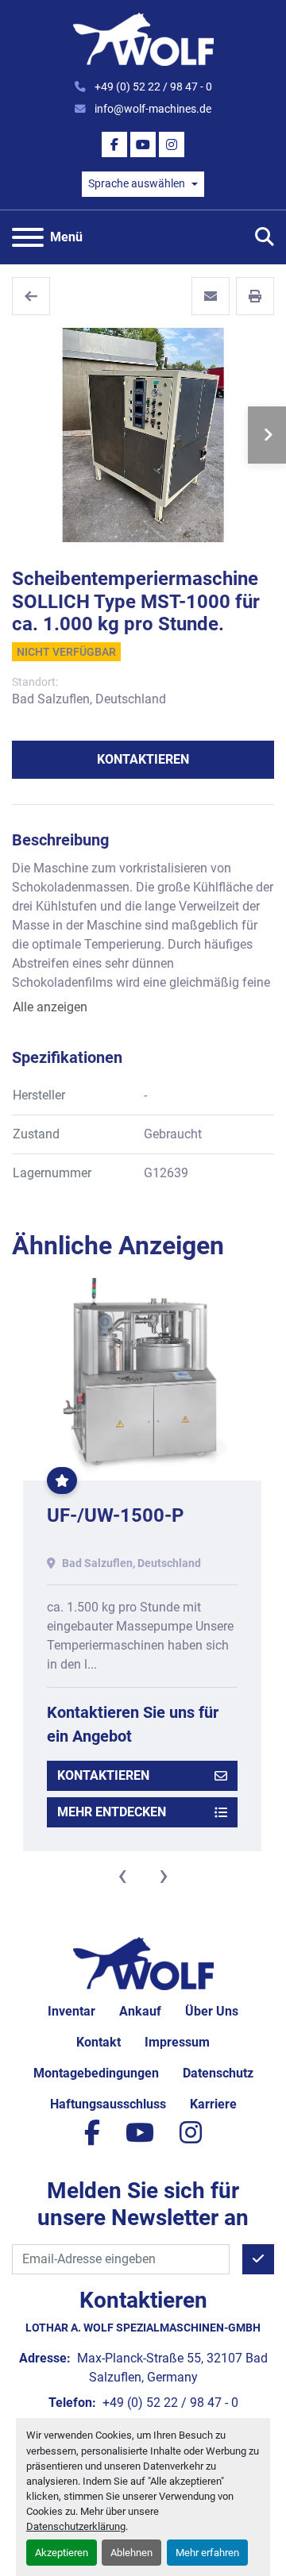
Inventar (71, 2011)
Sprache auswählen (137, 183)
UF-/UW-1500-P (115, 1515)
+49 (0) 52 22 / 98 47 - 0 (152, 87)
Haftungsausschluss (108, 2104)
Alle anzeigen (50, 1007)
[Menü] (28, 237)
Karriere (213, 2104)
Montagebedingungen (96, 2073)
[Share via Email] (211, 296)
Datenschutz (218, 2073)
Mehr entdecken (112, 1812)
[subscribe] (258, 2259)
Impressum (177, 2042)
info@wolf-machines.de (152, 109)
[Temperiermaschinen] (31, 296)
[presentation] (122, 1875)
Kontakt (99, 2042)
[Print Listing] (255, 296)
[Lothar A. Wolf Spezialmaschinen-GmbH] (143, 1963)
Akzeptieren (62, 2553)
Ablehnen (131, 2553)
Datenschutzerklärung (76, 2526)
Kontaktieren (143, 759)
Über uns (212, 2011)
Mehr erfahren (207, 2553)
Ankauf (140, 2011)
